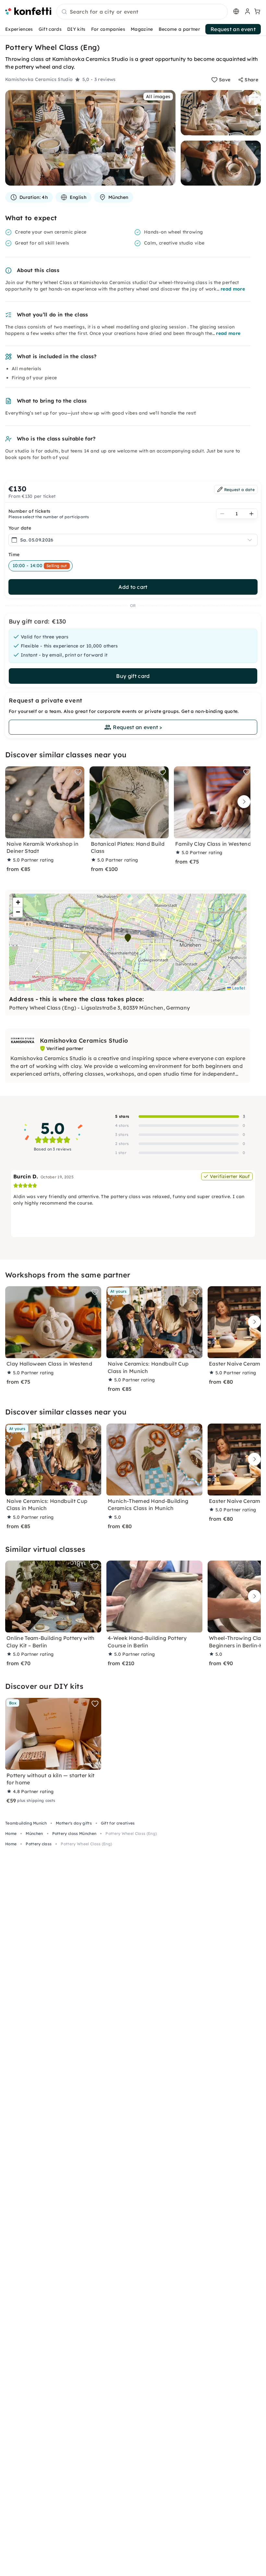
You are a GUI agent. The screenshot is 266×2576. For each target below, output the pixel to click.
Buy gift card (133, 676)
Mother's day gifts (74, 1823)
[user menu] (247, 11)
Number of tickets (29, 511)
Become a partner (179, 29)
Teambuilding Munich (26, 1823)
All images (158, 97)
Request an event (233, 29)
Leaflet (238, 988)
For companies (108, 29)
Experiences (19, 29)
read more (233, 289)
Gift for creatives (118, 1823)
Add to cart (133, 587)
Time (14, 555)
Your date (20, 528)
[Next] (242, 802)
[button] (128, 938)
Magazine (142, 29)
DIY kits (76, 29)
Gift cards (50, 29)
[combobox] (142, 12)
